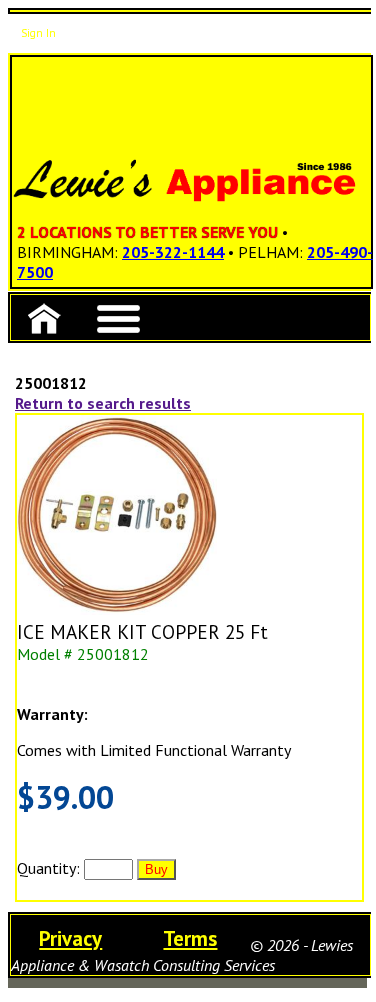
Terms (190, 938)
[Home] (44, 317)
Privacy (70, 938)
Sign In (38, 33)
